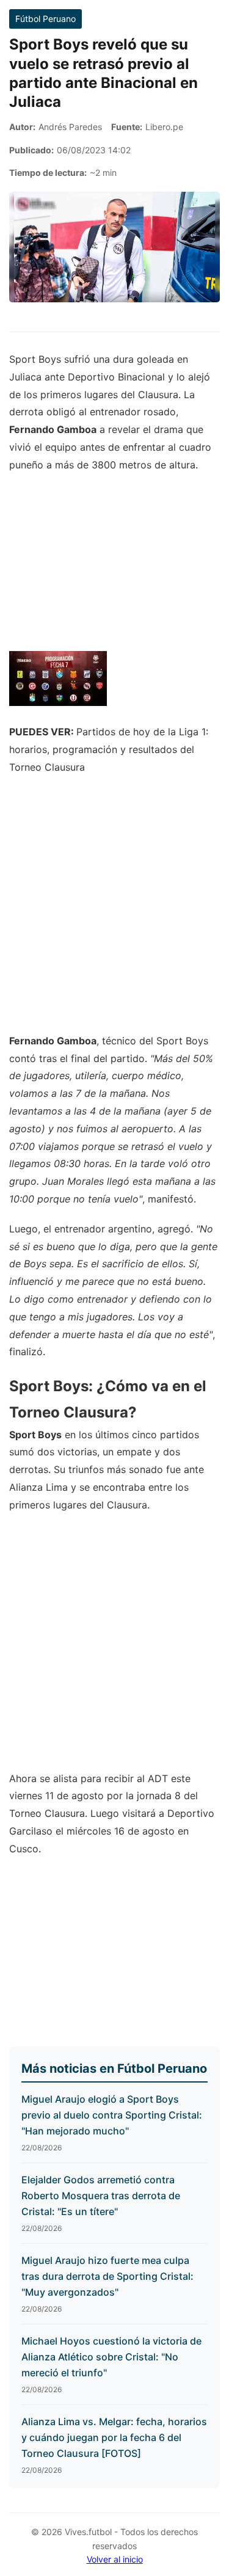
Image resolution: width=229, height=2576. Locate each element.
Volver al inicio (115, 2559)
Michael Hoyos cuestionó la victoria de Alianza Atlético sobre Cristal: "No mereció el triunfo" (111, 2356)
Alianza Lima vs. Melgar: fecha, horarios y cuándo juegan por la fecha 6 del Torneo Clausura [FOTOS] (114, 2437)
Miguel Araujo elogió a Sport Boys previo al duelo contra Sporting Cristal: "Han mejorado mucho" (112, 2115)
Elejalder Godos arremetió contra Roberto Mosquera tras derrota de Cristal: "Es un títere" (101, 2195)
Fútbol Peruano (45, 19)
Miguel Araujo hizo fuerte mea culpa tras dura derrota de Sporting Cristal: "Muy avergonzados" (107, 2276)
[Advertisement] (114, 910)
